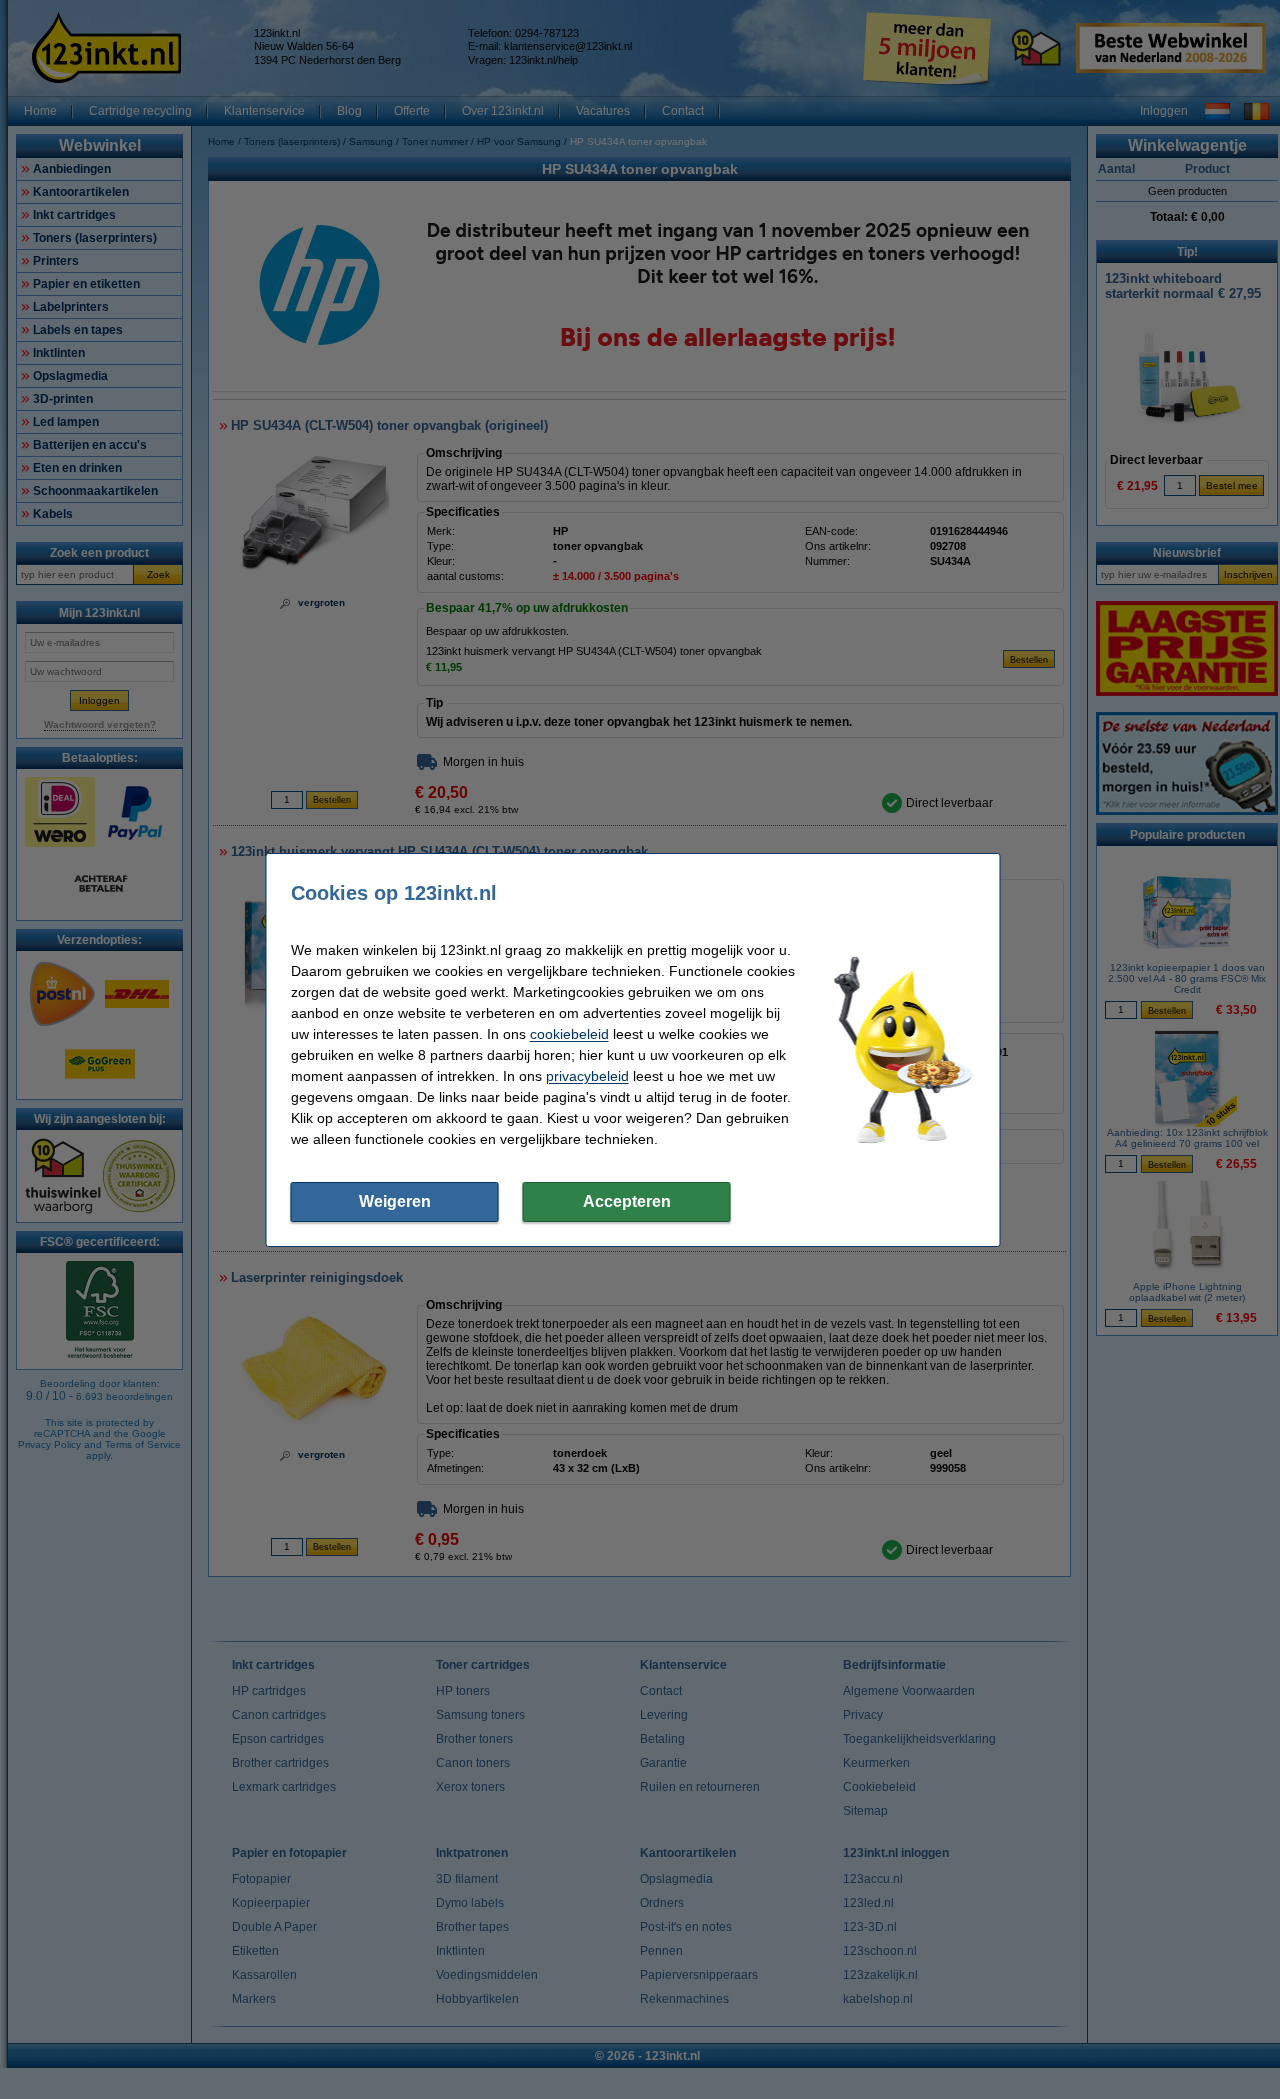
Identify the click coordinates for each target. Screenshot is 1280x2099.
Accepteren (627, 1201)
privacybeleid (587, 1076)
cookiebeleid (569, 1034)
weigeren (395, 1201)
